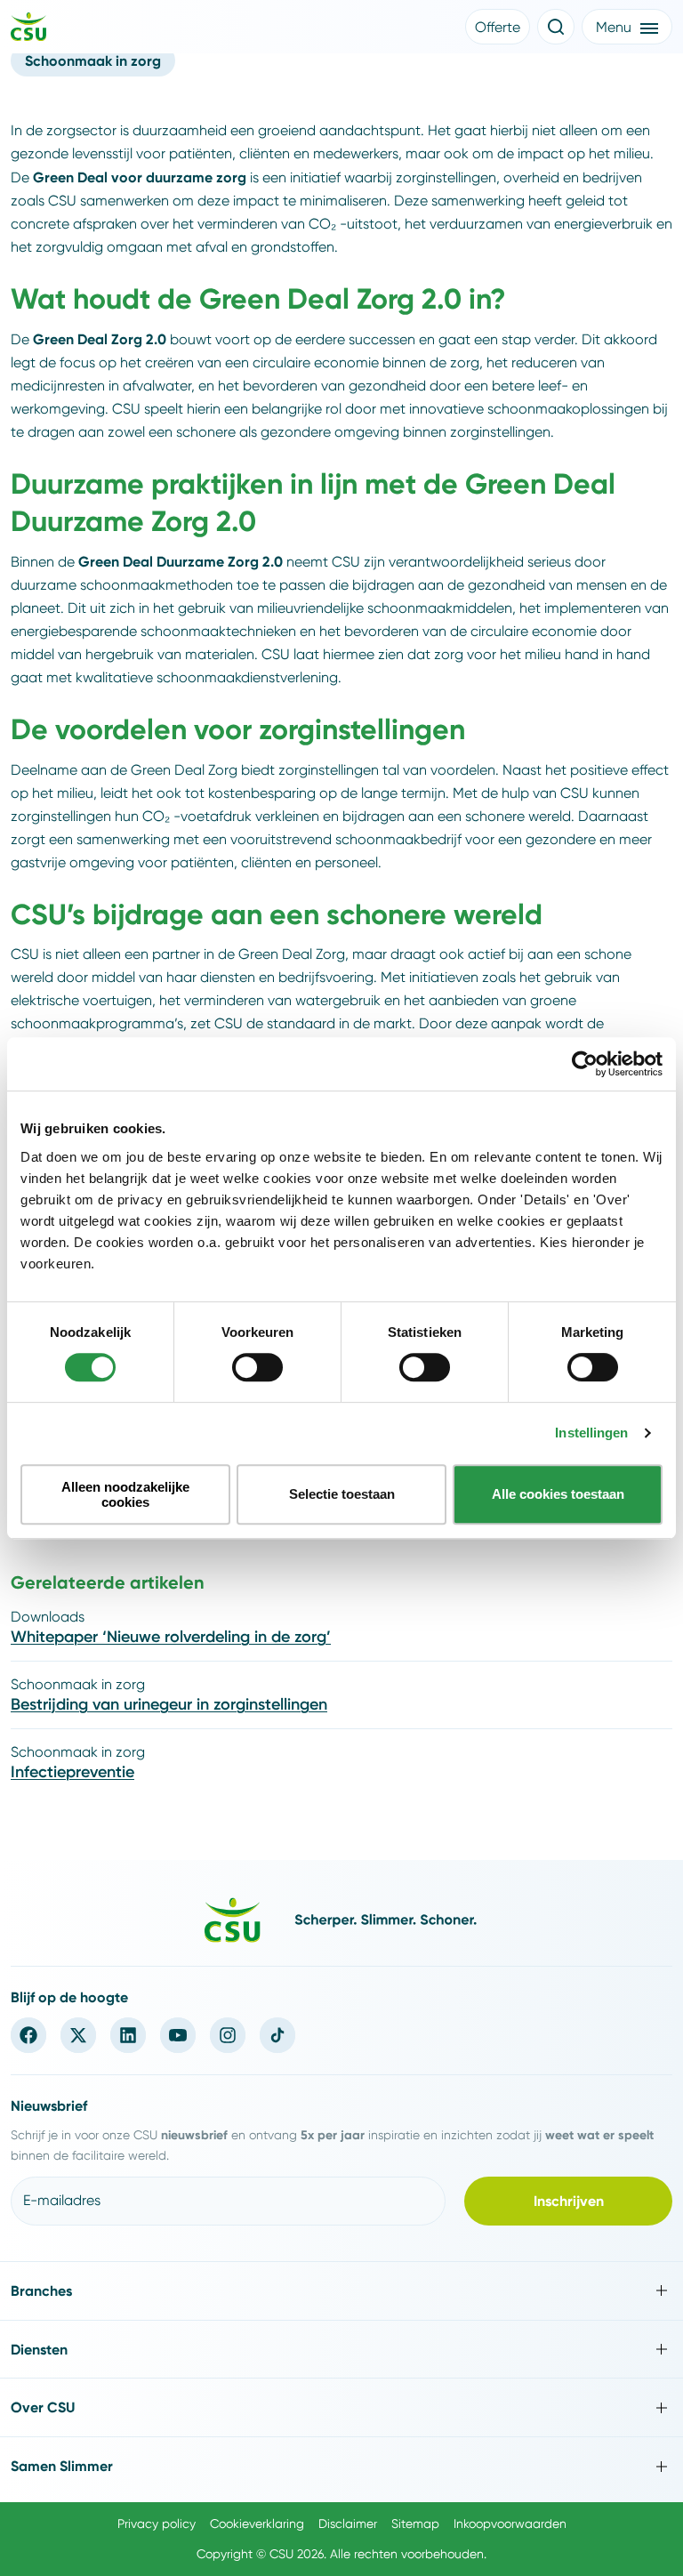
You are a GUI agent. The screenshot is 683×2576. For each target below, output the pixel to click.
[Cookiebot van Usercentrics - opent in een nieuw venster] (585, 1064)
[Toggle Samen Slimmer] (341, 2466)
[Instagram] (228, 2035)
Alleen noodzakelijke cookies (125, 1494)
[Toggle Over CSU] (341, 2407)
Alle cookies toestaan (558, 1494)
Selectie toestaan (342, 1494)
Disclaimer (348, 2524)
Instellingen (591, 1433)
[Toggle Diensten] (341, 2350)
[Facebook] (28, 2035)
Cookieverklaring (257, 2524)
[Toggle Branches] (341, 2291)
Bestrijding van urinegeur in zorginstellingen (169, 1704)
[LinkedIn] (128, 2035)
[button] (498, 27)
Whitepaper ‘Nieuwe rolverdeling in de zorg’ (171, 1637)
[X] (78, 2035)
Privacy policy (157, 2524)
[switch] (257, 1367)
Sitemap (415, 2524)
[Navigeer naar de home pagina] (28, 29)
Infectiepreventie (72, 1772)
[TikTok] (277, 2035)
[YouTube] (178, 2035)
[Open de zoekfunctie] (556, 27)
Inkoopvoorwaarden (510, 2524)
